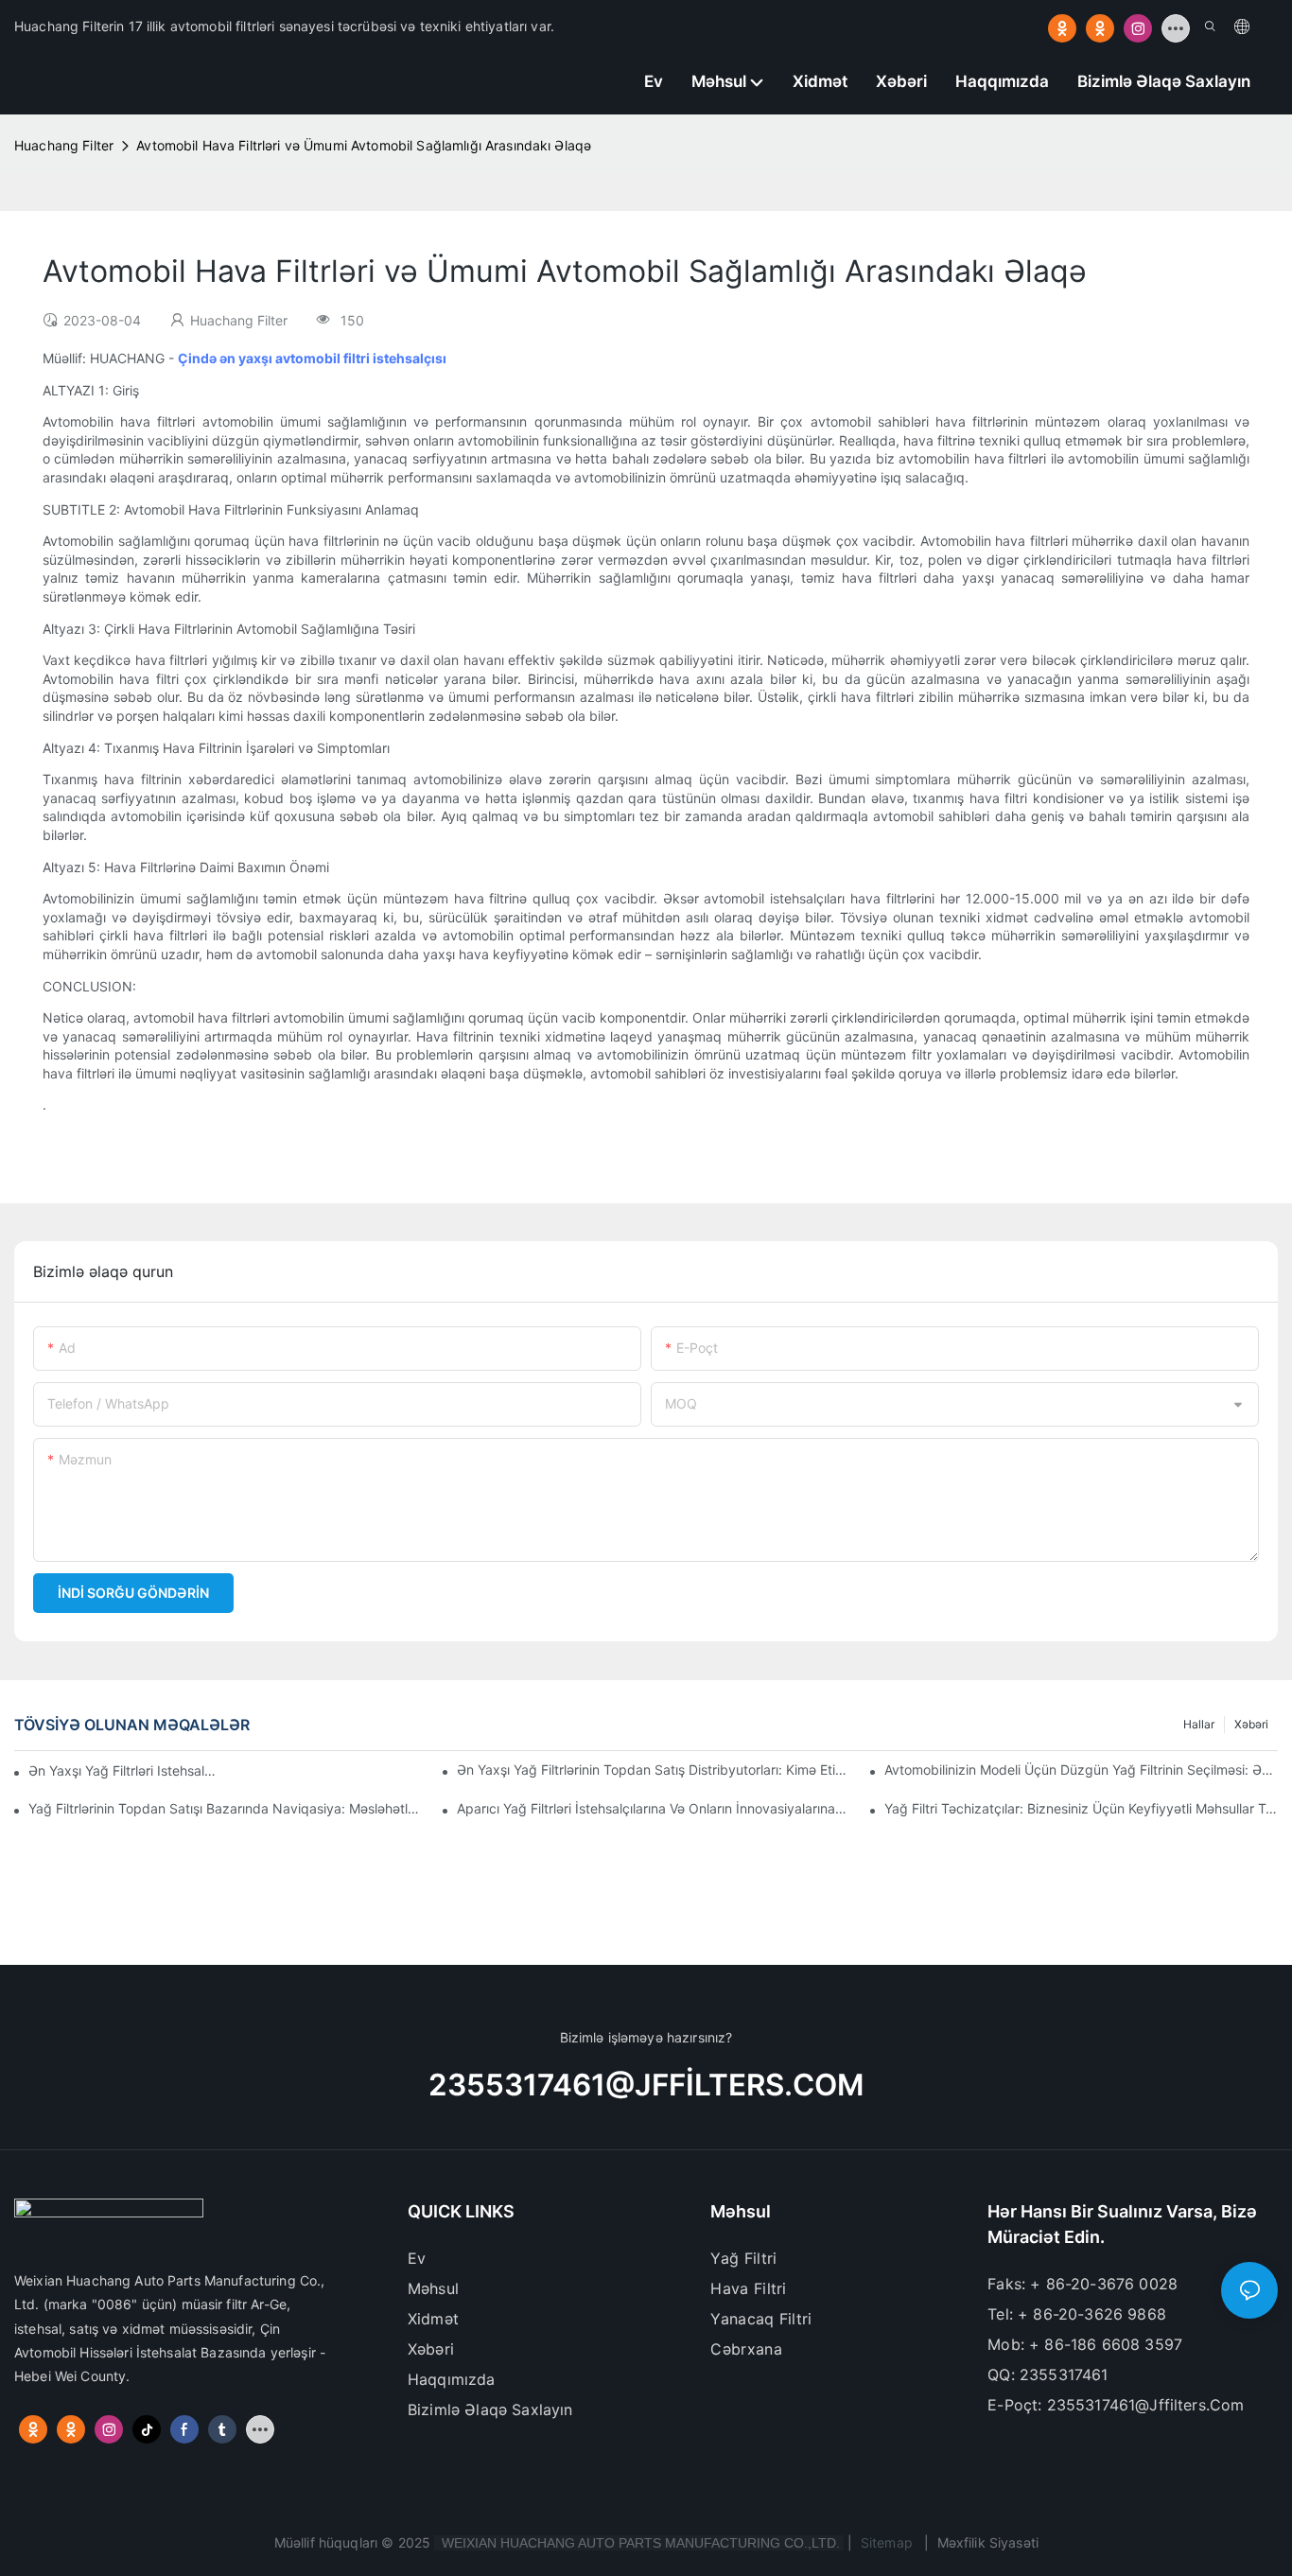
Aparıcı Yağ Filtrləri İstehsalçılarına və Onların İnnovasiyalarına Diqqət (654, 1808)
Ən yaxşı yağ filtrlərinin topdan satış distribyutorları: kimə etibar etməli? (654, 1770)
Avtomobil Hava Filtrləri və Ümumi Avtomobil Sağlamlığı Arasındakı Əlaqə (364, 145)
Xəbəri (1251, 1724)
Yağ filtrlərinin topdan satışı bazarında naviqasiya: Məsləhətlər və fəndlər (225, 1808)
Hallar (1199, 1724)
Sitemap (887, 2542)
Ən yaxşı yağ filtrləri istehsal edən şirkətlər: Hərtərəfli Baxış (123, 1770)
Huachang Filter (64, 145)
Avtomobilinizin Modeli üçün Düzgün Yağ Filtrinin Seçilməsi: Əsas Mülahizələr (1081, 1770)
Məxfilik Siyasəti (988, 2542)
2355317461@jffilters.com (646, 2085)
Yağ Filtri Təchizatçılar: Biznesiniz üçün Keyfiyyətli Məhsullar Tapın (1081, 1808)
